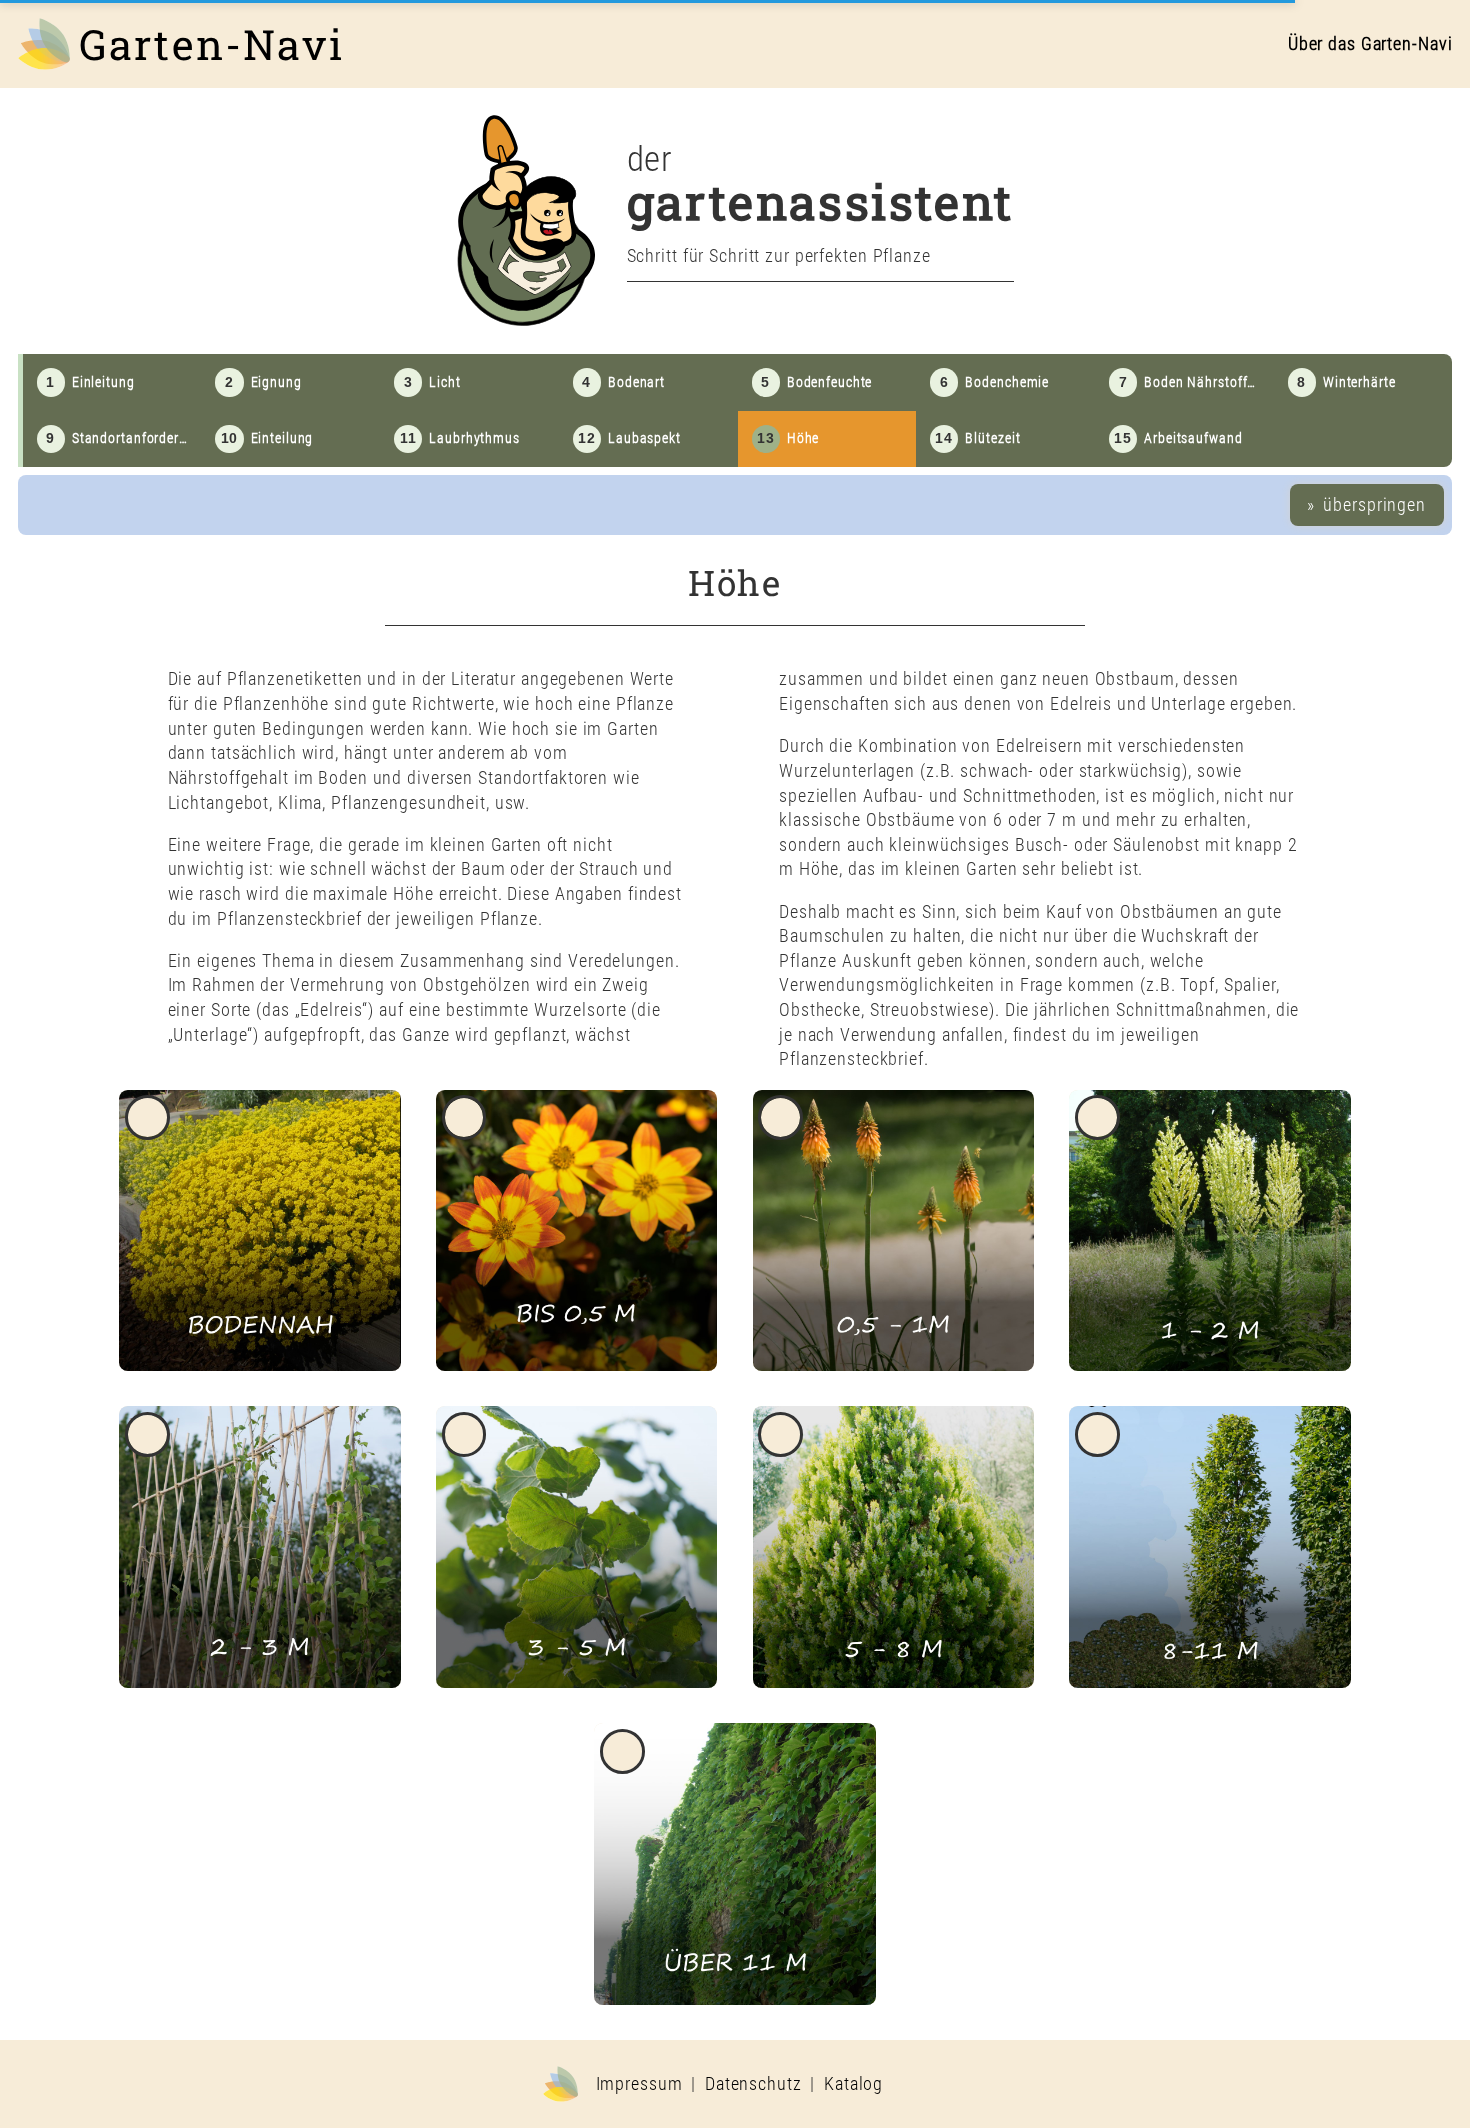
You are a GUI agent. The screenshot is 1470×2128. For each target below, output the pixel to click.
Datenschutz (753, 2084)
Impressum (639, 2084)
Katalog (853, 2084)
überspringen (1372, 505)
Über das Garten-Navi (1370, 44)
